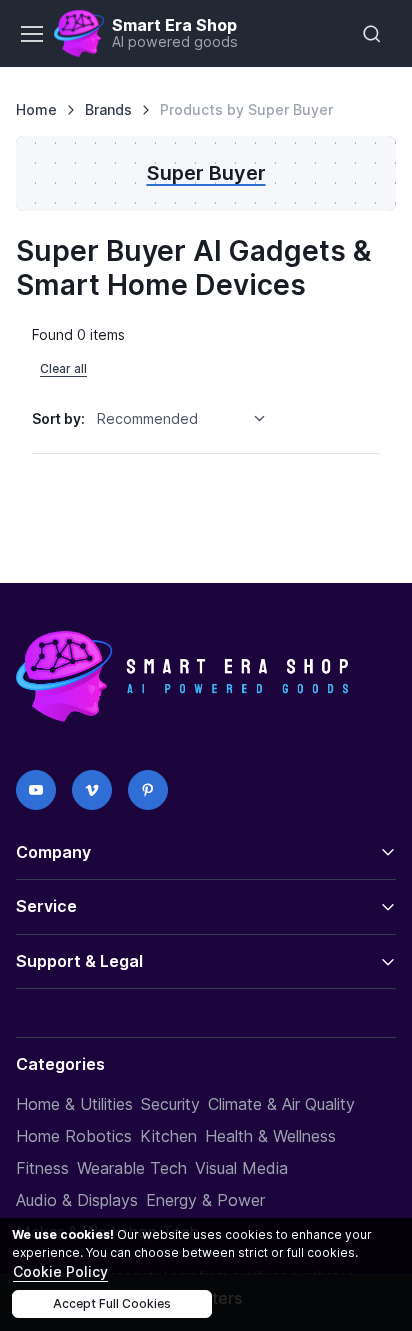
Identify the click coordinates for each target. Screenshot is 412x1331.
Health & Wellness (270, 1136)
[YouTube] (36, 790)
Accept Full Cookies (112, 1303)
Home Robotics (74, 1136)
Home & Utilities (74, 1104)
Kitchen (168, 1136)
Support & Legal (79, 961)
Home (36, 109)
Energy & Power (205, 1200)
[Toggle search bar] (372, 34)
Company (53, 852)
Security (170, 1104)
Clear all (63, 368)
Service (46, 906)
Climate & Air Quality (281, 1104)
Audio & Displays (77, 1200)
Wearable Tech (132, 1168)
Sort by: (58, 418)
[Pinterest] (148, 790)
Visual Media (241, 1168)
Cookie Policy (60, 1271)
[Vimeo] (92, 790)
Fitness (42, 1168)
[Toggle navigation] (31, 34)
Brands (108, 109)
